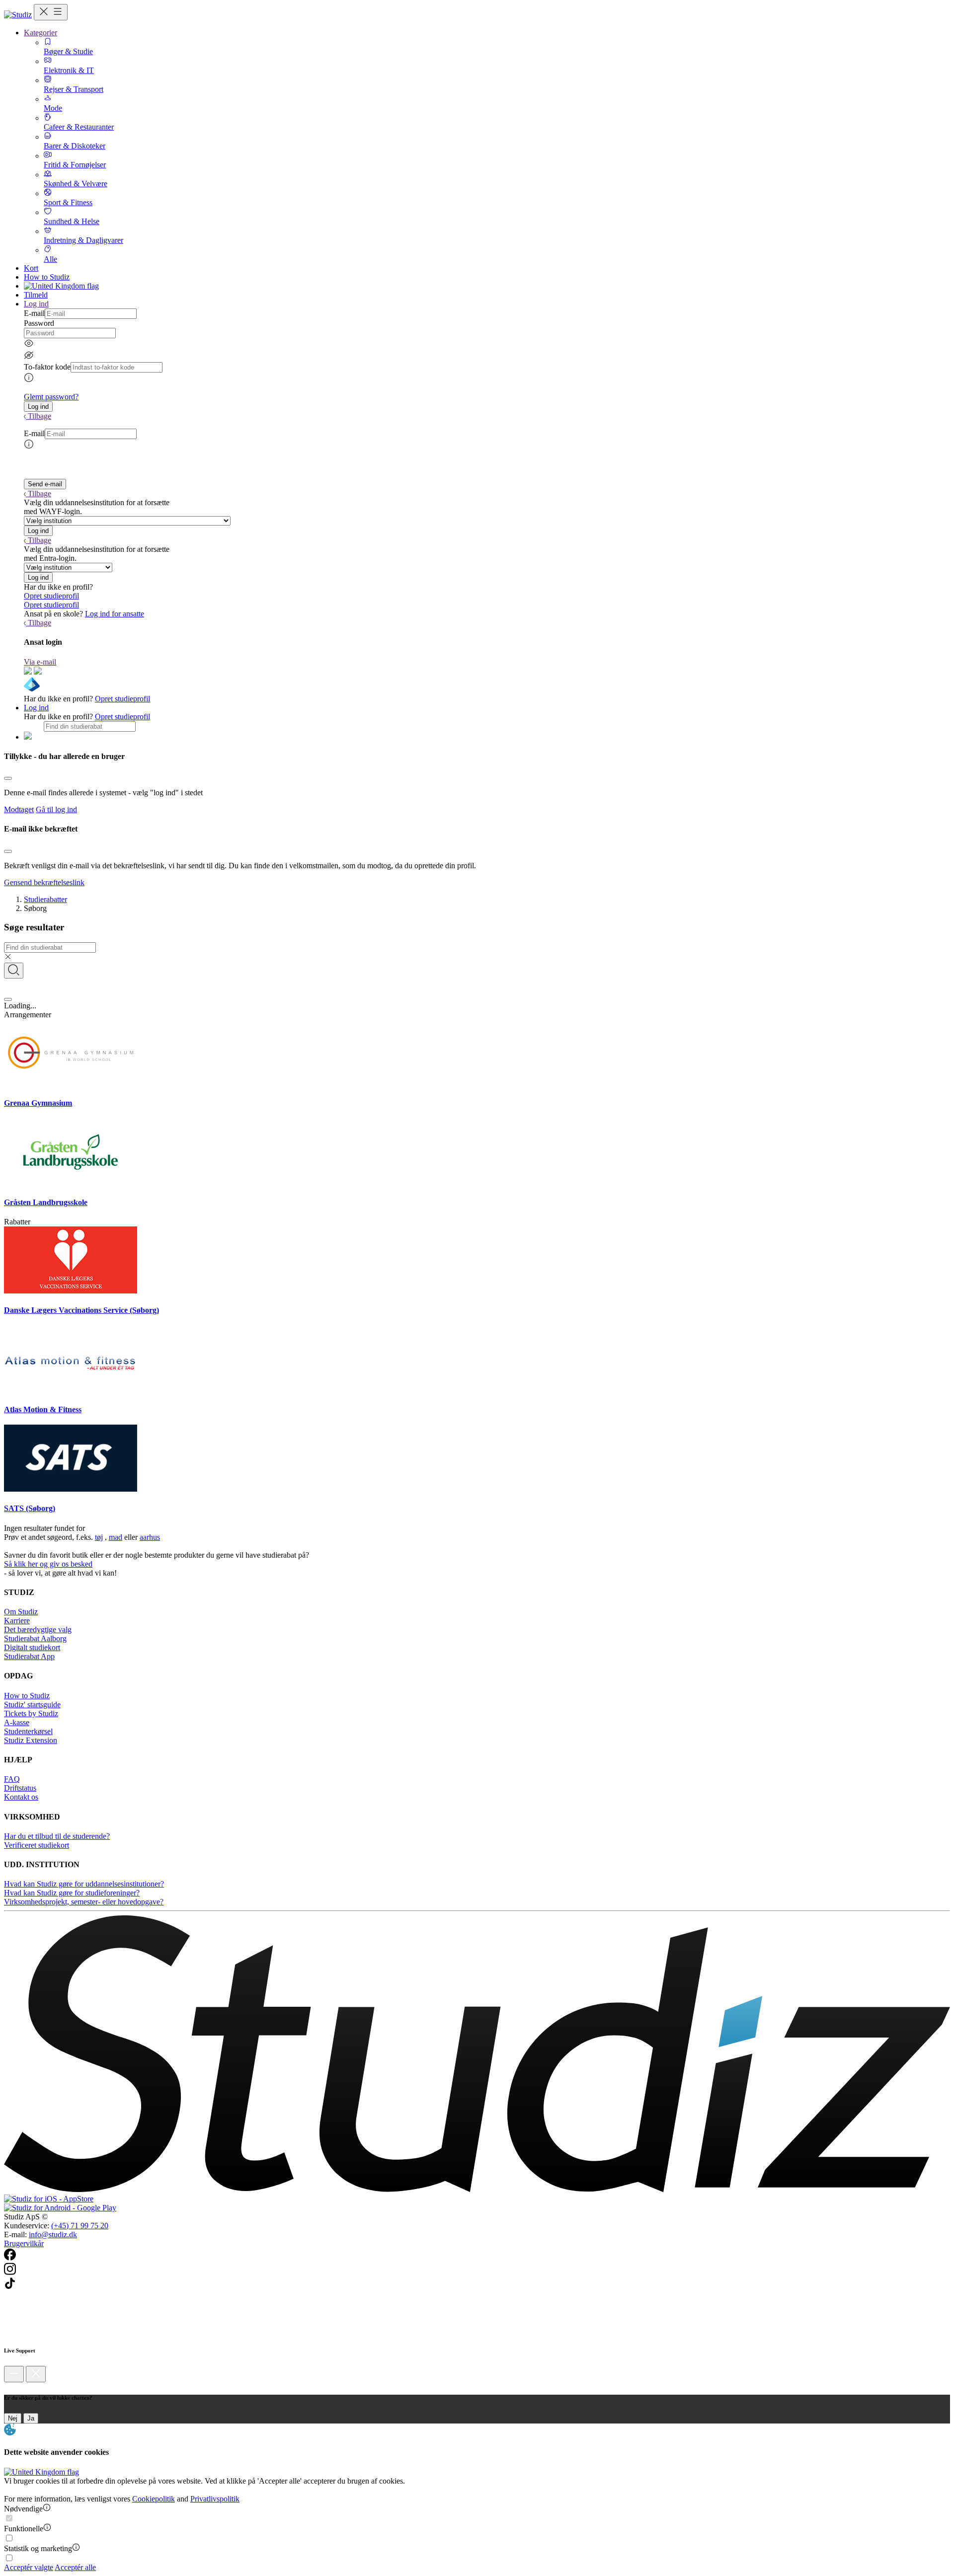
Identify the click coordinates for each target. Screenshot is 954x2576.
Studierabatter (45, 899)
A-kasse (17, 1722)
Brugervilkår (24, 2243)
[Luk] (36, 2374)
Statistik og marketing (38, 2548)
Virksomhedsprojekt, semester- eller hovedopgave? (84, 1902)
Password (39, 323)
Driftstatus (20, 1788)
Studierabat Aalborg (35, 1638)
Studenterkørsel (28, 1731)
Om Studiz (21, 1612)
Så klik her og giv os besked (48, 1564)
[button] (38, 407)
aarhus (150, 1537)
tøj (99, 1537)
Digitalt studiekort (32, 1647)
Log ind (36, 708)
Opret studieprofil (51, 596)
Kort (31, 268)
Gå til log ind (56, 809)
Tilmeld (36, 295)
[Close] (8, 778)
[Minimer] (14, 2374)
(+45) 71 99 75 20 (80, 2226)
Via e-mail (40, 662)
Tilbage (40, 416)
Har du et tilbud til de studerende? (57, 1836)
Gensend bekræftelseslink (44, 882)
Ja (31, 2418)
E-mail (34, 313)
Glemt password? (51, 397)
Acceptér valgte (29, 2567)
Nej (13, 2418)
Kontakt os (21, 1797)
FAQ (12, 1779)
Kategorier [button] (40, 33)
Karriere (17, 1621)
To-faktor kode (47, 367)
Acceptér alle (75, 2567)
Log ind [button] (36, 304)
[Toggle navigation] (51, 12)
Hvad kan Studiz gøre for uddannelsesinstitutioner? (84, 1884)
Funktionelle (24, 2529)
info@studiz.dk (53, 2235)
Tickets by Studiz (31, 1713)
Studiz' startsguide (32, 1705)
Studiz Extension (31, 1740)
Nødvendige (23, 2509)
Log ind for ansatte (115, 614)
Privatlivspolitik (215, 2499)
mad (116, 1537)
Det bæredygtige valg (38, 1629)
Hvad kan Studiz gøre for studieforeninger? (72, 1893)
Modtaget (19, 809)
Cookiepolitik (154, 2499)
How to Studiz (47, 277)
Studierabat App (29, 1656)
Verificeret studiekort (37, 1845)
